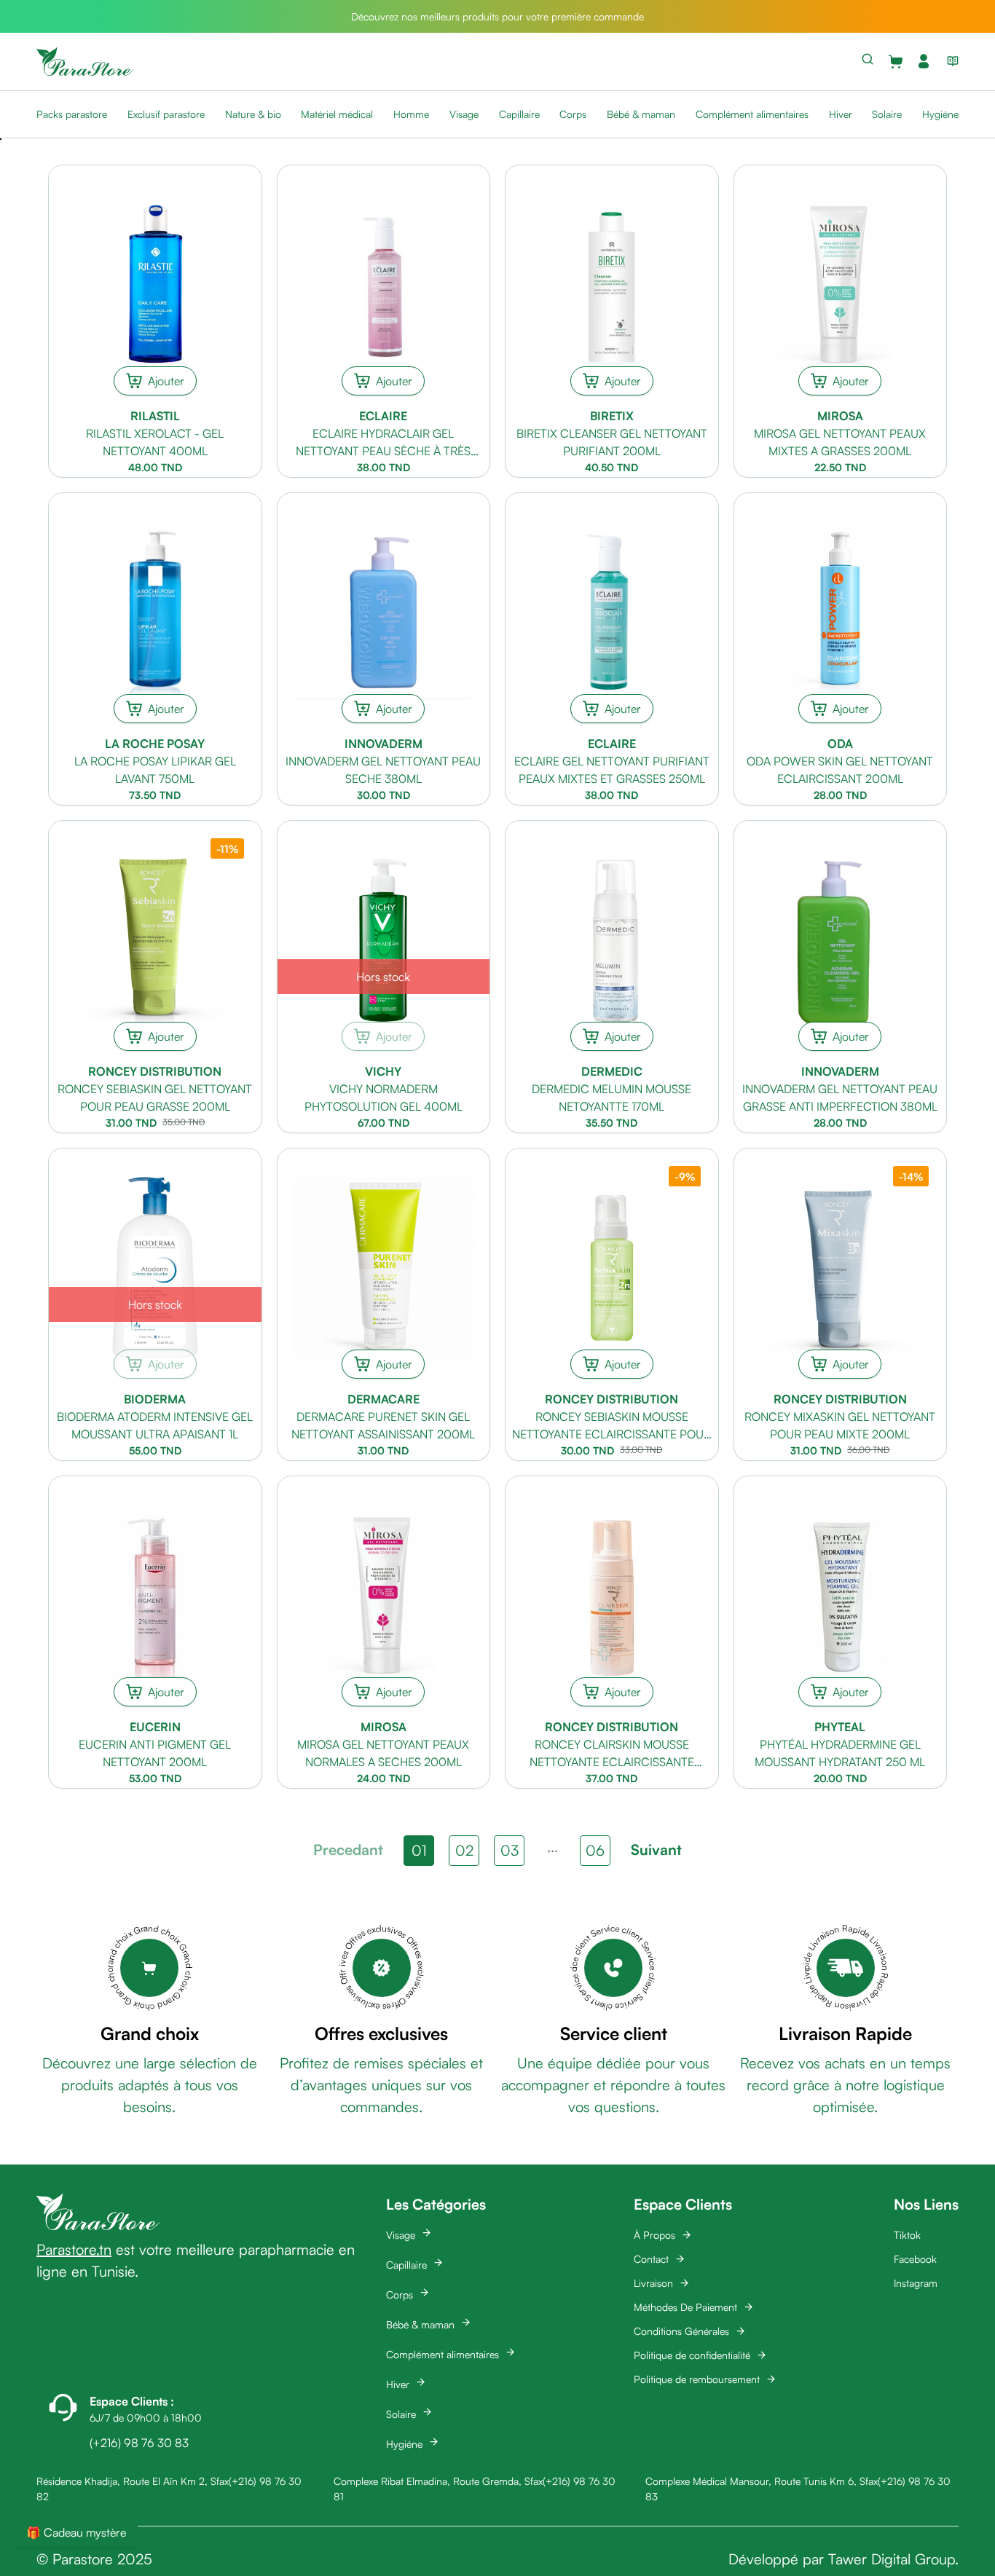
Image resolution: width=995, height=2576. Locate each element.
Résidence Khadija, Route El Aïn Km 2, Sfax (133, 2481)
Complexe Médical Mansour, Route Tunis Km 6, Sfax (762, 2481)
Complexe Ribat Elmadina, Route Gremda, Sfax (438, 2481)
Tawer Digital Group (892, 2559)
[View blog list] (950, 61)
